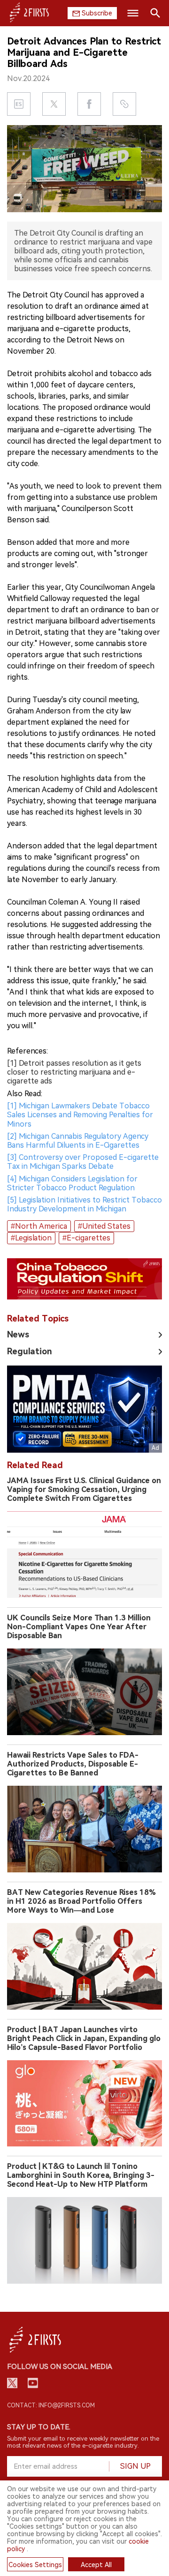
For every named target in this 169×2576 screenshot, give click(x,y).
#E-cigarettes (86, 1238)
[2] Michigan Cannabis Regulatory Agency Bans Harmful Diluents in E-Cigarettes (78, 1141)
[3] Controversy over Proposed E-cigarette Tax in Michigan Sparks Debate (83, 1162)
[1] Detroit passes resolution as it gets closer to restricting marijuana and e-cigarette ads (74, 1072)
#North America (39, 1226)
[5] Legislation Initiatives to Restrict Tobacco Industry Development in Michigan (84, 1204)
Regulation (30, 1351)
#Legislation (31, 1238)
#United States (104, 1226)
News (18, 1334)
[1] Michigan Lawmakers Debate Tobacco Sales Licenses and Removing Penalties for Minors (80, 1115)
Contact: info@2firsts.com (51, 2405)
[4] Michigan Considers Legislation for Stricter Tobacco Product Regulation (72, 1183)
